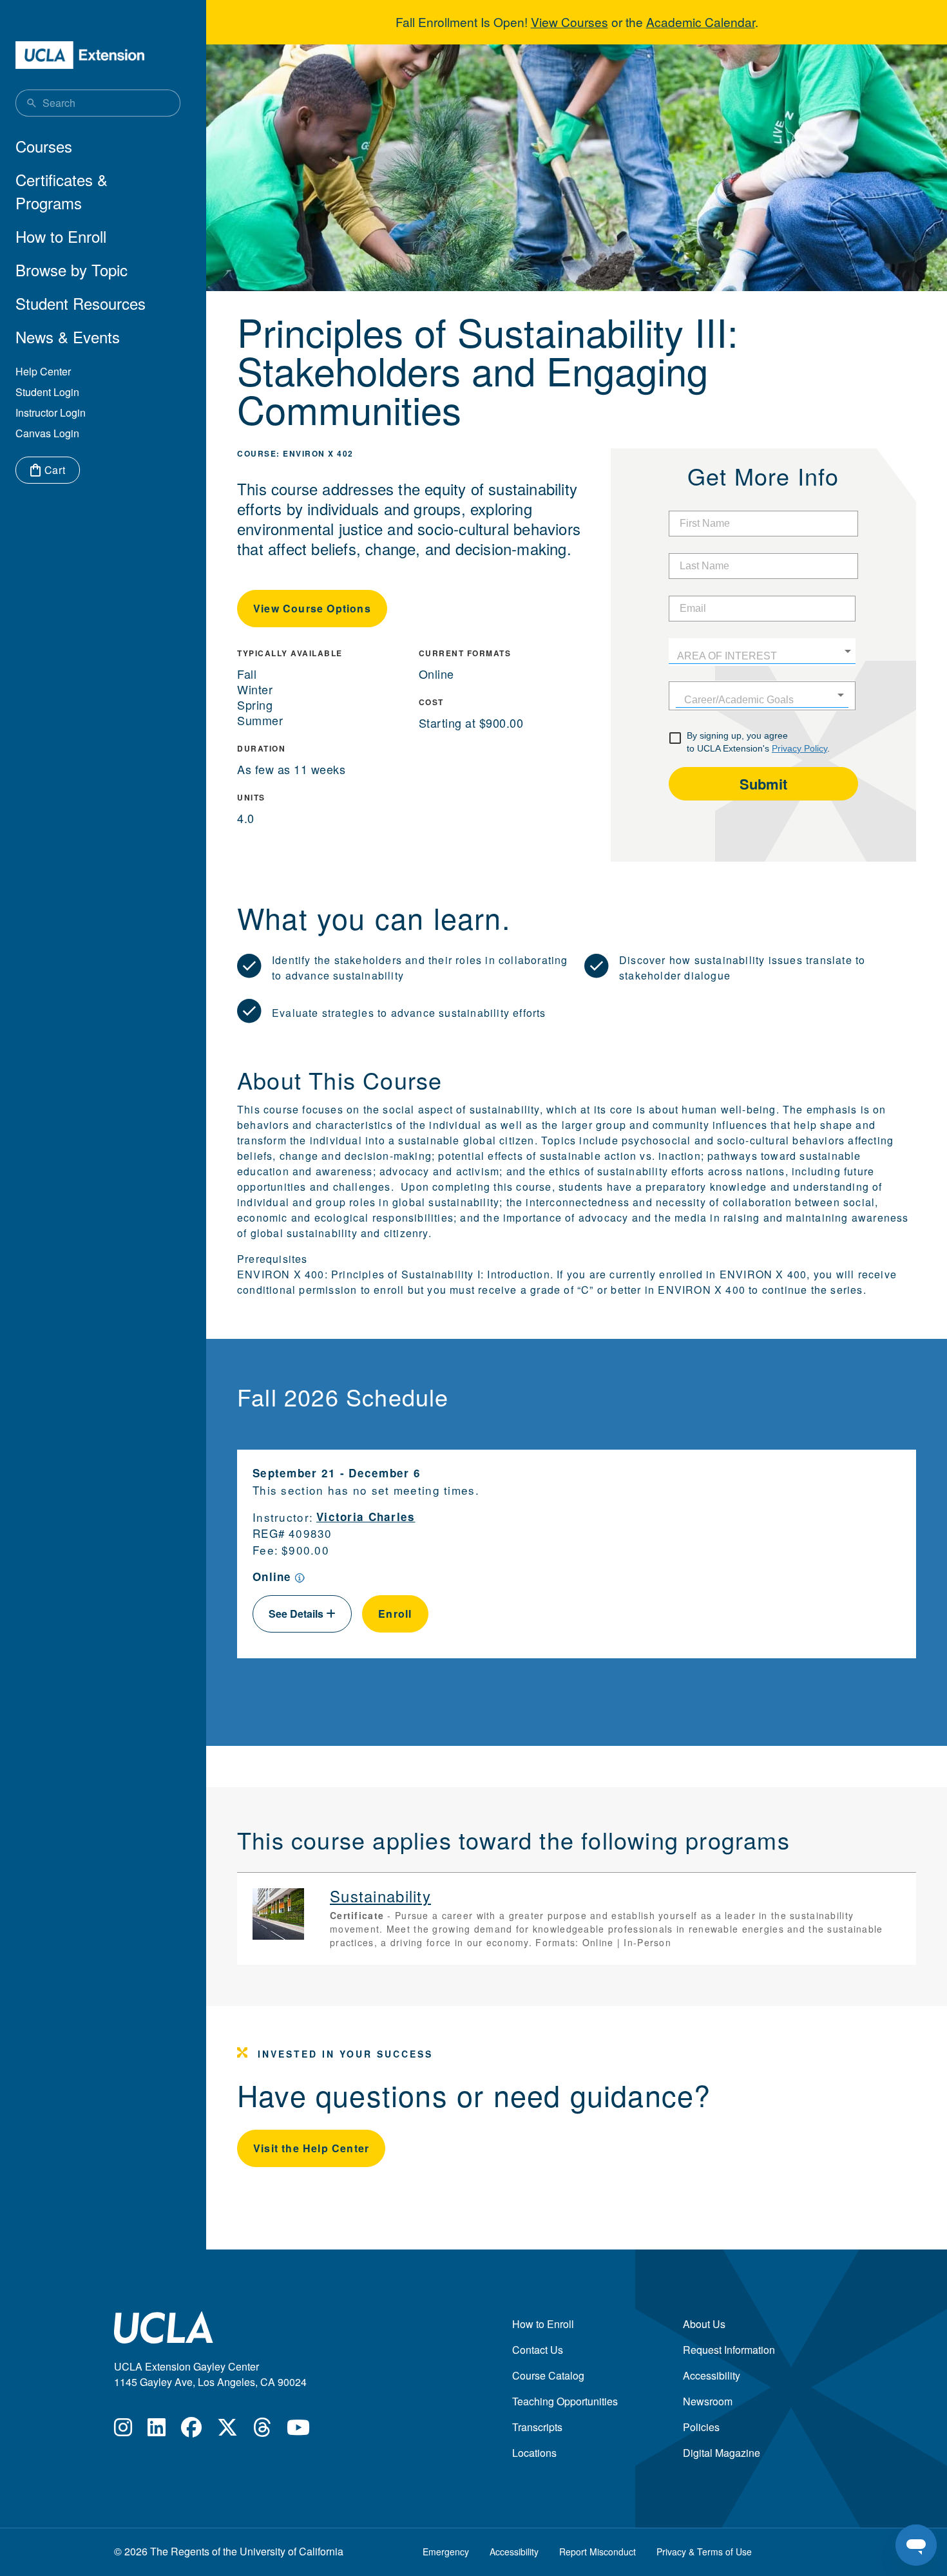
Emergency (446, 2552)
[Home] (80, 55)
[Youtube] (298, 2431)
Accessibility (712, 2375)
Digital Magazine (722, 2453)
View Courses (569, 22)
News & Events (68, 336)
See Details (297, 1614)
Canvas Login (47, 433)
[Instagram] (123, 2431)
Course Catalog (548, 2375)
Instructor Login (51, 412)
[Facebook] (191, 2431)
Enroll (395, 1614)
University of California (292, 2551)
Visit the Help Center (311, 2148)
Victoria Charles (366, 1517)
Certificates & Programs (62, 191)
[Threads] (262, 2431)
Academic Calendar (701, 22)
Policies (701, 2427)
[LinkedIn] (157, 2431)
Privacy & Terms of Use (704, 2552)
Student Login (47, 392)
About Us (704, 2324)
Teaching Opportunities (565, 2401)
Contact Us (538, 2350)
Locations (534, 2453)
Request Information (729, 2350)
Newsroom (708, 2401)
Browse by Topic (72, 270)
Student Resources (81, 303)
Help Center (43, 371)
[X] (227, 2431)
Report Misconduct (598, 2552)
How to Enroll (61, 236)
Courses (44, 146)
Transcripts (537, 2427)
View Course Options (312, 608)
